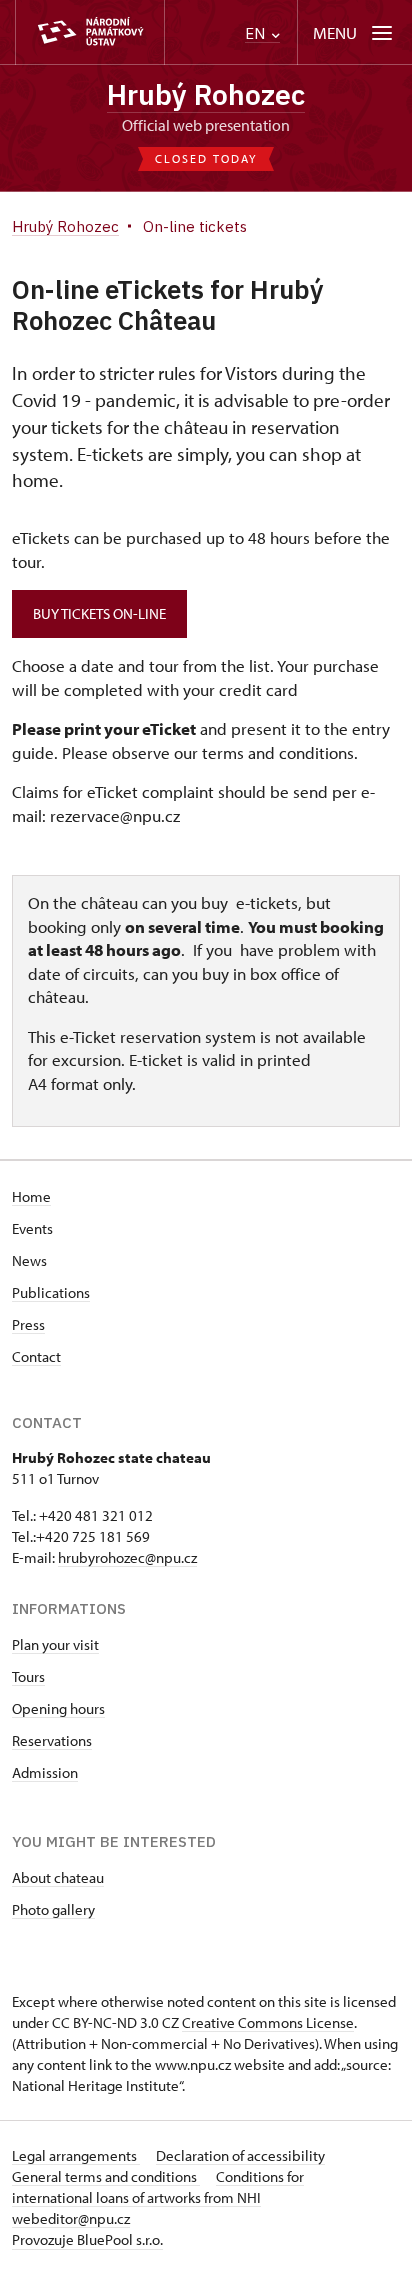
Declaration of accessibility (240, 2155)
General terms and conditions (106, 2176)
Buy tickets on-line (99, 613)
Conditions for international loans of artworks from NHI (158, 2187)
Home (31, 1196)
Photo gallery (53, 1909)
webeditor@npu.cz (71, 2218)
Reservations (52, 1740)
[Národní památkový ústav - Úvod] (90, 32)
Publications (51, 1292)
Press (28, 1324)
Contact (36, 1356)
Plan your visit (55, 1644)
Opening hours (58, 1708)
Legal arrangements (76, 2155)
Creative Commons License (268, 2022)
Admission (45, 1772)
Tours (28, 1676)
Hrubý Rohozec (206, 94)
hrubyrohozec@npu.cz (127, 1557)
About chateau (58, 1877)
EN (257, 33)
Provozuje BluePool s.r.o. (87, 2239)
